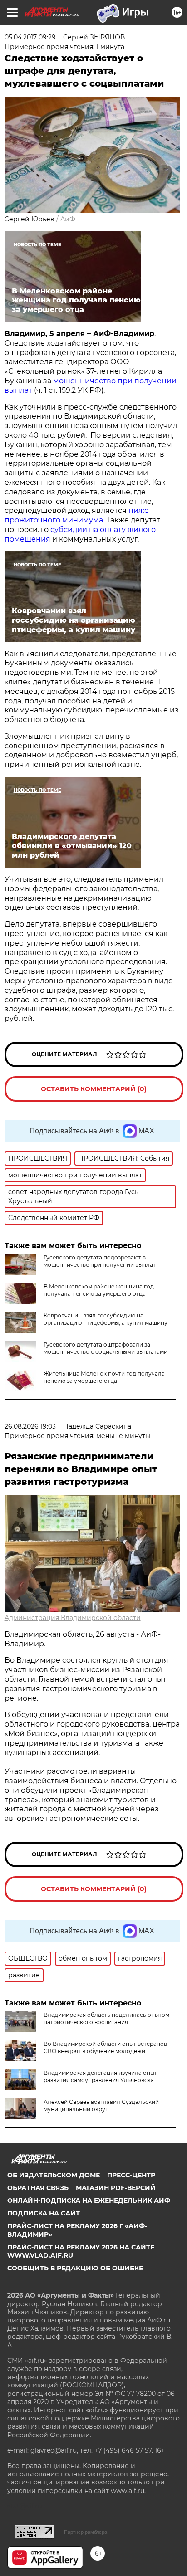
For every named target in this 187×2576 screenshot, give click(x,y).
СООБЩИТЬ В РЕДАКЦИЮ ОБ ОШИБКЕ (75, 2268)
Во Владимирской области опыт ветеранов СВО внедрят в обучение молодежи (105, 2047)
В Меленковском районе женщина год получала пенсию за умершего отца (99, 1290)
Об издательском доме (54, 2175)
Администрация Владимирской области (73, 1618)
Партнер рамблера (86, 2532)
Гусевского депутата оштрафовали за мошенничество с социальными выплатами (106, 1348)
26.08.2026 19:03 (30, 1426)
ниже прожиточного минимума (77, 515)
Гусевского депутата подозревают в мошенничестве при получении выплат (100, 1261)
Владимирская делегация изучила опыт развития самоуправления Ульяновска (100, 2076)
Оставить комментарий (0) (94, 1089)
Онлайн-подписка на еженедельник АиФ (89, 2200)
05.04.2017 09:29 (30, 37)
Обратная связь (38, 2188)
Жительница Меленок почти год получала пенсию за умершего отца (104, 1377)
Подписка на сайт (44, 2213)
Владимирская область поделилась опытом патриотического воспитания (106, 2018)
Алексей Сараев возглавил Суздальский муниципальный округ (101, 2105)
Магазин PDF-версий (116, 2188)
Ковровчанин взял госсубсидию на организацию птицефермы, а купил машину (106, 1319)
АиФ (68, 219)
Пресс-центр (131, 2175)
